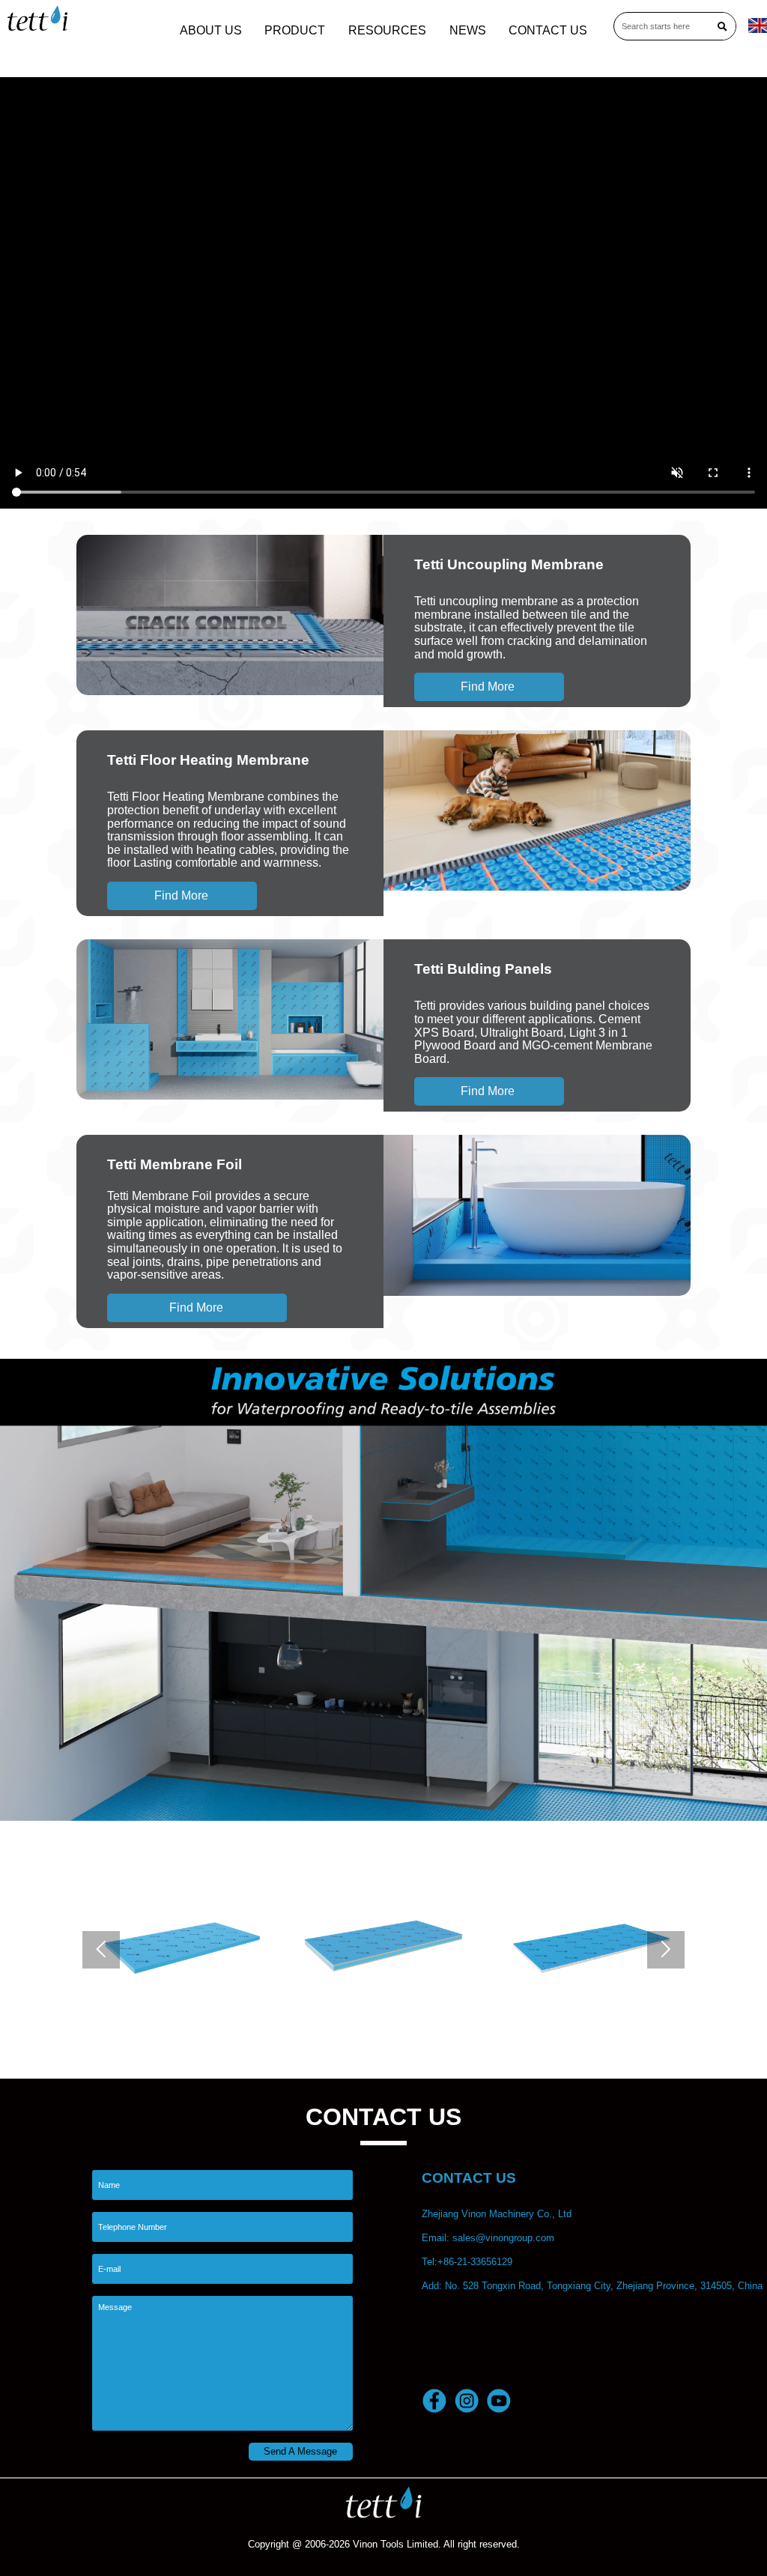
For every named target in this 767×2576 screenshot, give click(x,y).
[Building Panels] (230, 1020)
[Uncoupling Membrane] (230, 615)
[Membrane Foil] (537, 1215)
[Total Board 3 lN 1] (216, 1944)
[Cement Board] (625, 1944)
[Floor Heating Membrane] (537, 811)
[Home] (37, 18)
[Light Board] (421, 1944)
